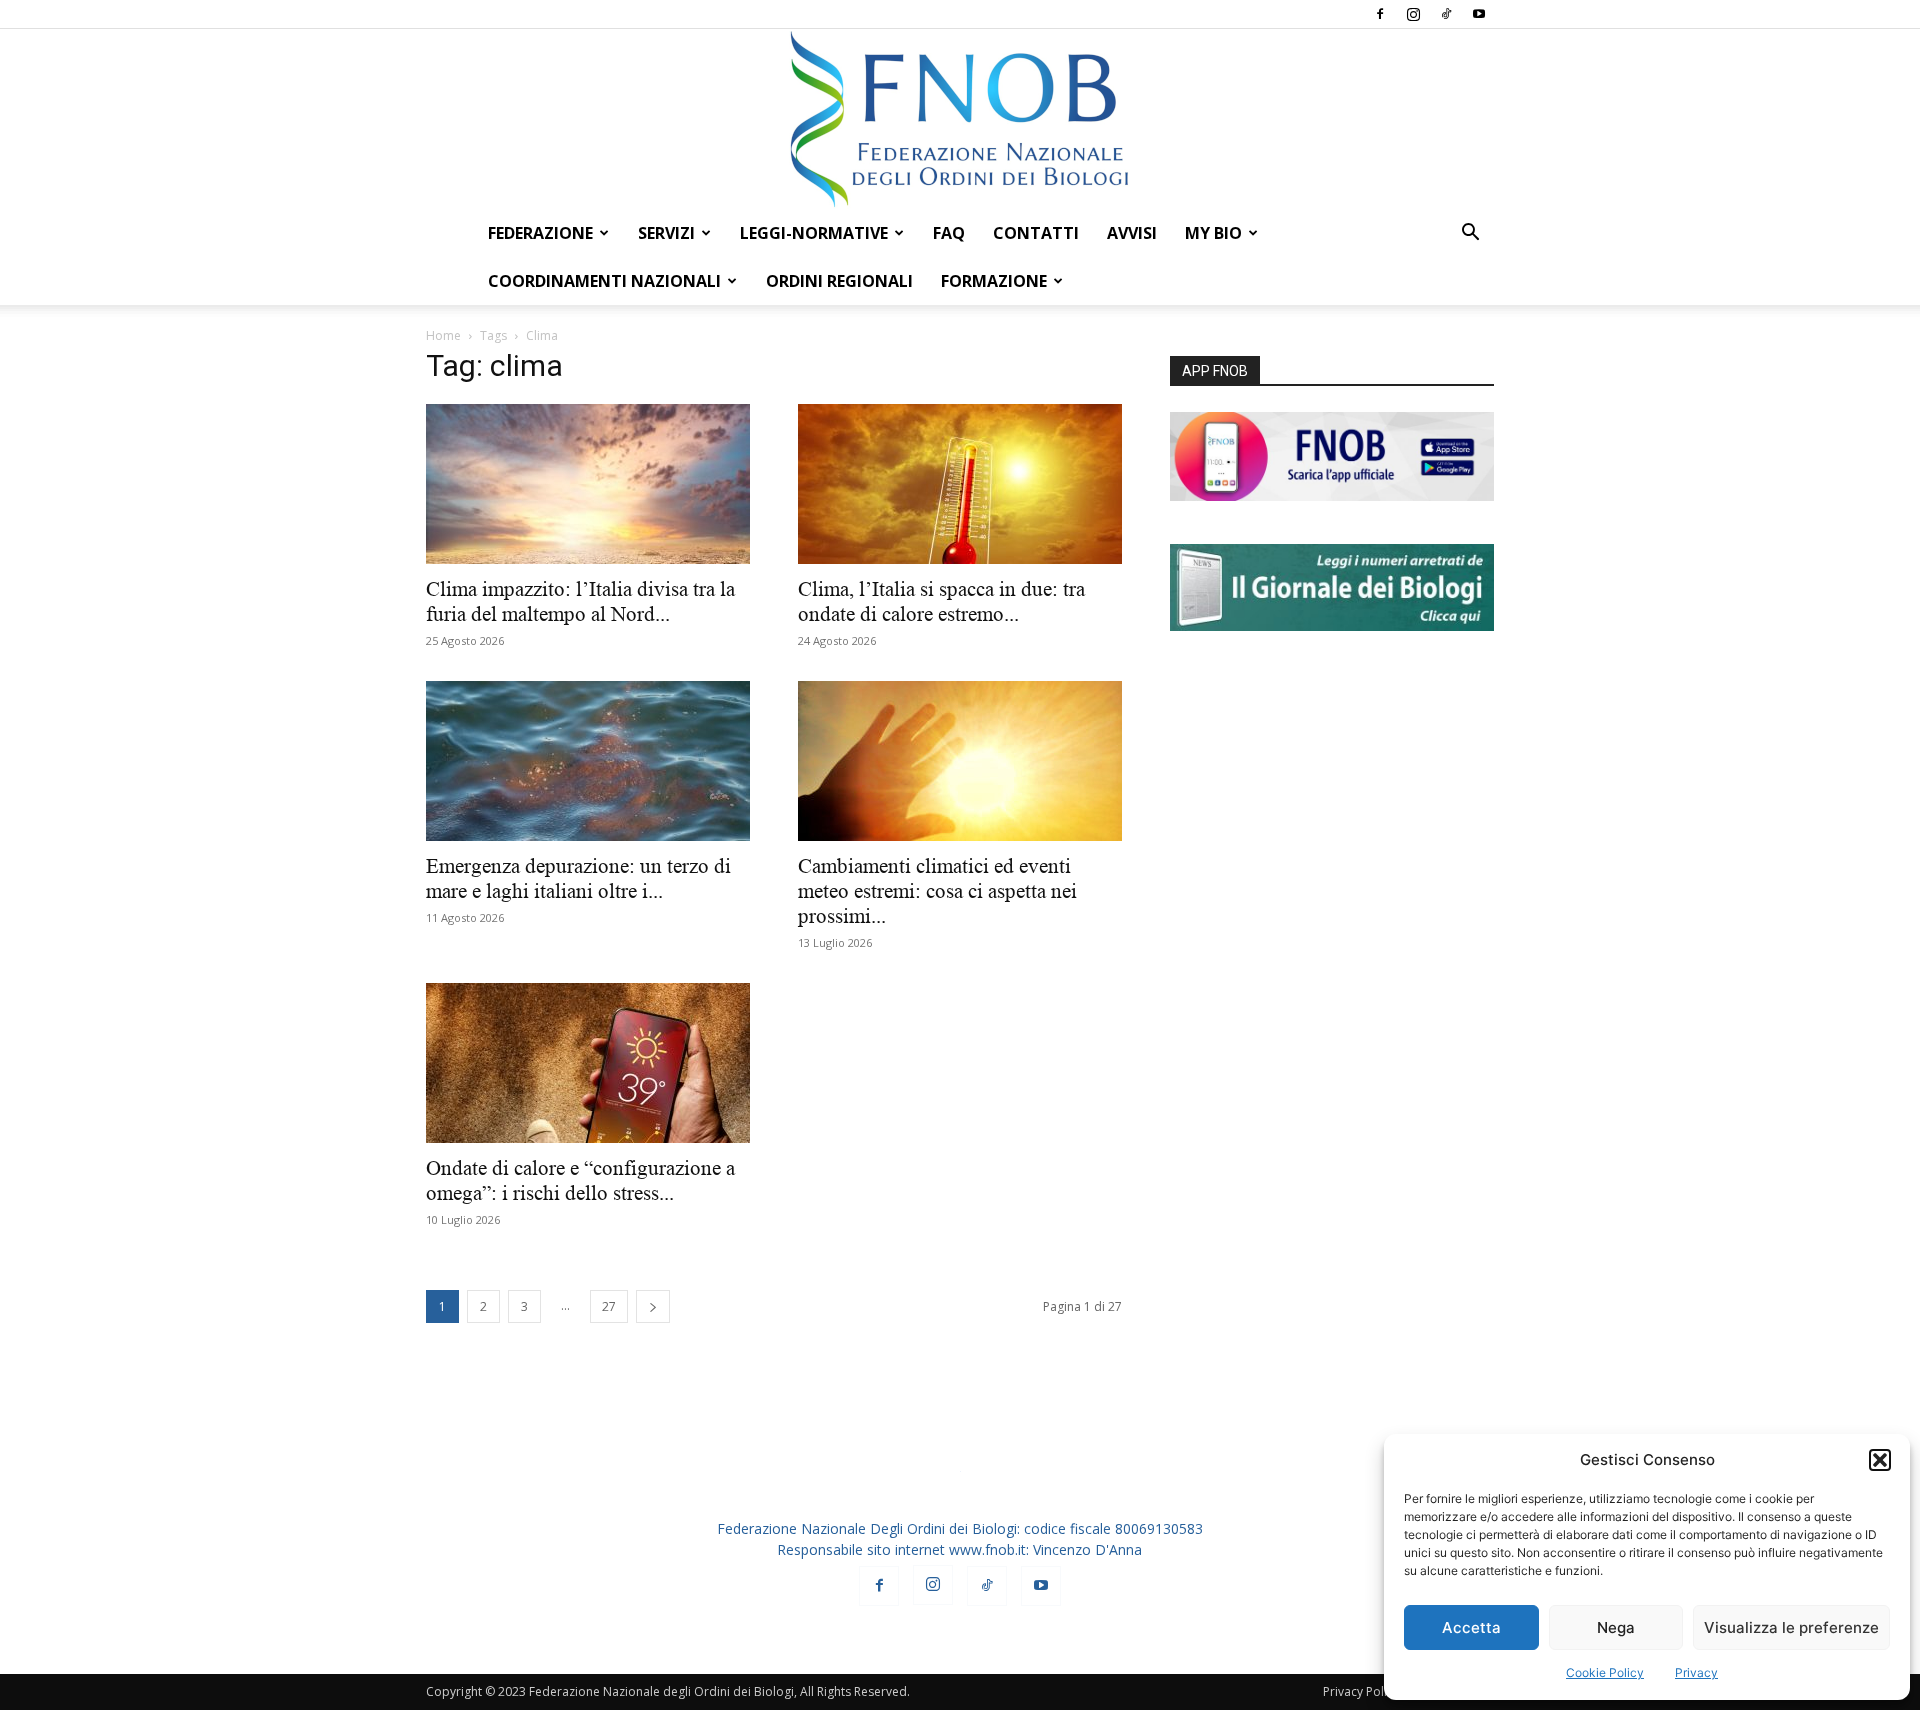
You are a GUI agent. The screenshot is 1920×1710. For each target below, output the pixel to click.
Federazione (540, 233)
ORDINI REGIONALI (839, 281)
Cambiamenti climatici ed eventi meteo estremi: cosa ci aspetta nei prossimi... (937, 891)
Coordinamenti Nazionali (604, 281)
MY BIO (1213, 233)
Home (443, 335)
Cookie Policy (1605, 1672)
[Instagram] (1413, 14)
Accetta (1471, 1627)
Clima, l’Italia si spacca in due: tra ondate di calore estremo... (941, 601)
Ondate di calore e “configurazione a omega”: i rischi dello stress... (580, 1180)
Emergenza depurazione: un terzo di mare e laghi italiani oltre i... (578, 878)
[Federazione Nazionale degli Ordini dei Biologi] (960, 119)
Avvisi (1132, 233)
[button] (1880, 1460)
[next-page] (653, 1306)
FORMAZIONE (994, 281)
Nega (1616, 1627)
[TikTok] (1446, 14)
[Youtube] (1479, 14)
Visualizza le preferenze (1791, 1627)
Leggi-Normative (814, 233)
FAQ (949, 233)
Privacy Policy (1361, 1691)
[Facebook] (1380, 14)
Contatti (1036, 233)
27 (609, 1306)
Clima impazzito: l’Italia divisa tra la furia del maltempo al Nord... (580, 601)
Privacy (1696, 1672)
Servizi (666, 233)
